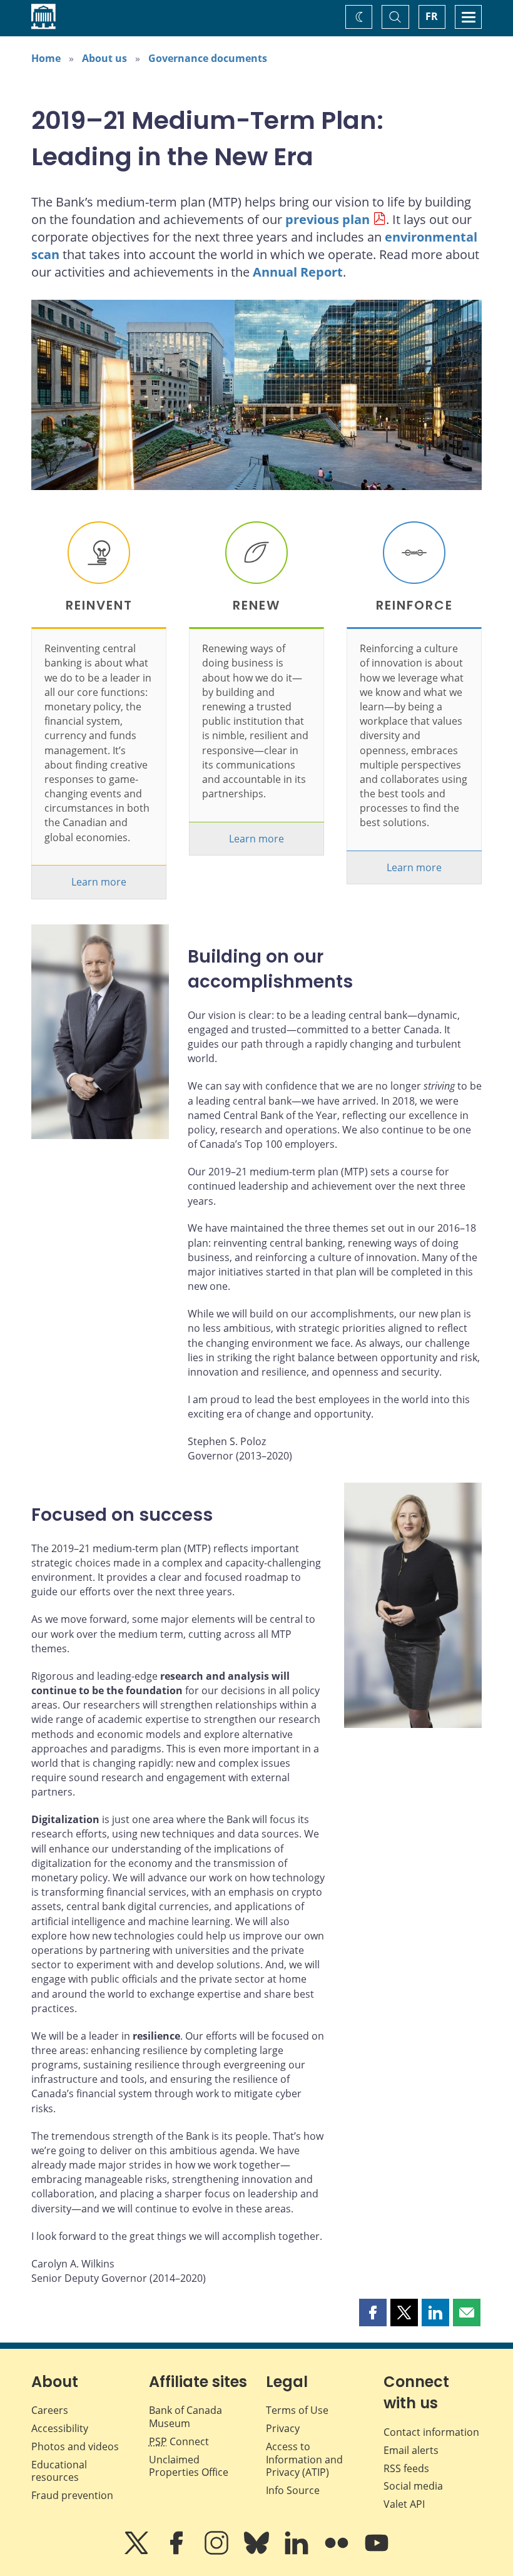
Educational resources (59, 2471)
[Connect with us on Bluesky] (258, 2552)
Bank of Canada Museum (185, 2417)
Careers (50, 2410)
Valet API (404, 2504)
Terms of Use (297, 2410)
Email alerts (411, 2450)
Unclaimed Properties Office (189, 2466)
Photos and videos (75, 2446)
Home (46, 58)
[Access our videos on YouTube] (377, 2552)
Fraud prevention (72, 2495)
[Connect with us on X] (138, 2552)
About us (104, 58)
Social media (413, 2486)
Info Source (293, 2490)
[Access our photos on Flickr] (338, 2552)
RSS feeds (406, 2468)
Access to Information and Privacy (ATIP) (304, 2460)
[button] (373, 2313)
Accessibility (60, 2428)
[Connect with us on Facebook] (178, 2552)
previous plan (328, 219)
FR (432, 16)
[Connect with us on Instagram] (218, 2552)
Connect (179, 2441)
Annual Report (298, 272)
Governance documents (208, 58)
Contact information (431, 2432)
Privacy (283, 2428)
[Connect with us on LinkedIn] (298, 2552)
